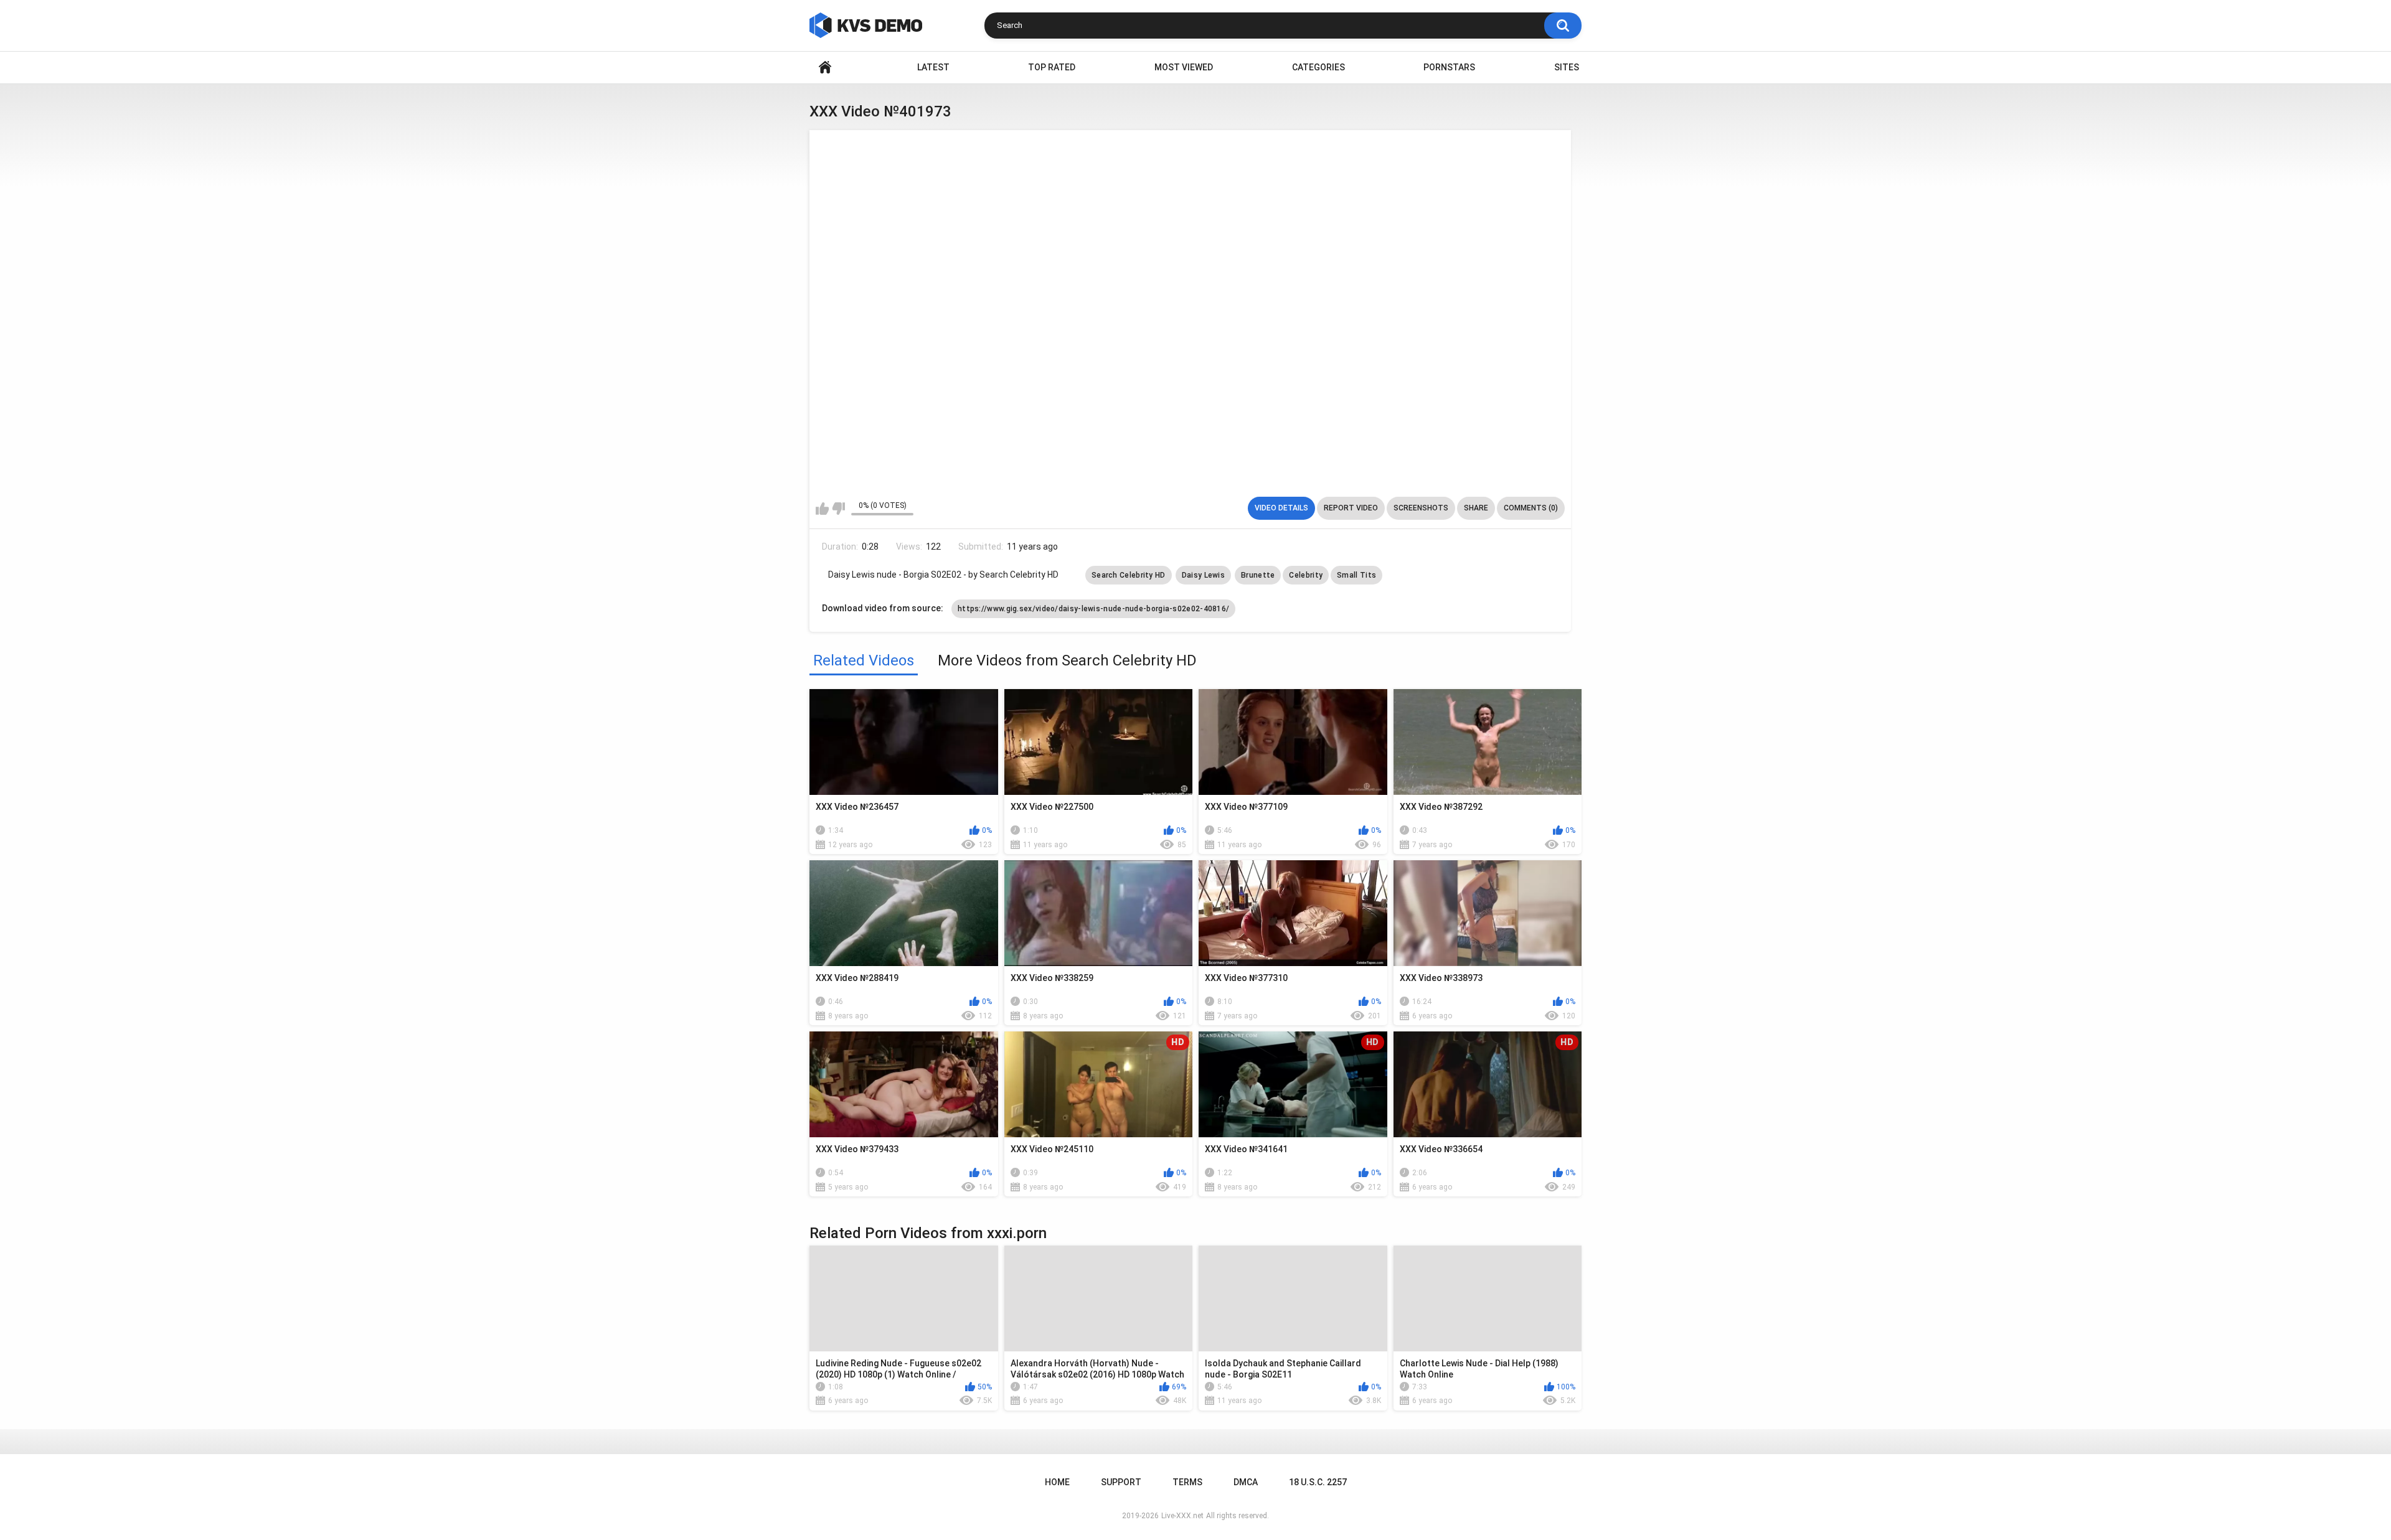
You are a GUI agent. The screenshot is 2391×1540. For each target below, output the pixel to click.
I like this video (822, 509)
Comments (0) (1531, 508)
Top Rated (1052, 67)
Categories (1318, 67)
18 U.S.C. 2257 (1318, 1482)
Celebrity (1306, 575)
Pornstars (1449, 67)
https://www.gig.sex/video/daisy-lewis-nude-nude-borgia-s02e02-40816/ (1093, 609)
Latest (933, 67)
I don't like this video (838, 509)
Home (825, 68)
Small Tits (1356, 575)
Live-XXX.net (1182, 1516)
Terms (1187, 1482)
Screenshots (1421, 508)
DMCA (1246, 1482)
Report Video (1351, 508)
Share (1476, 508)
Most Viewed (1184, 67)
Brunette (1258, 575)
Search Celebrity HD (1129, 575)
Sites (1567, 67)
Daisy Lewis (1203, 575)
